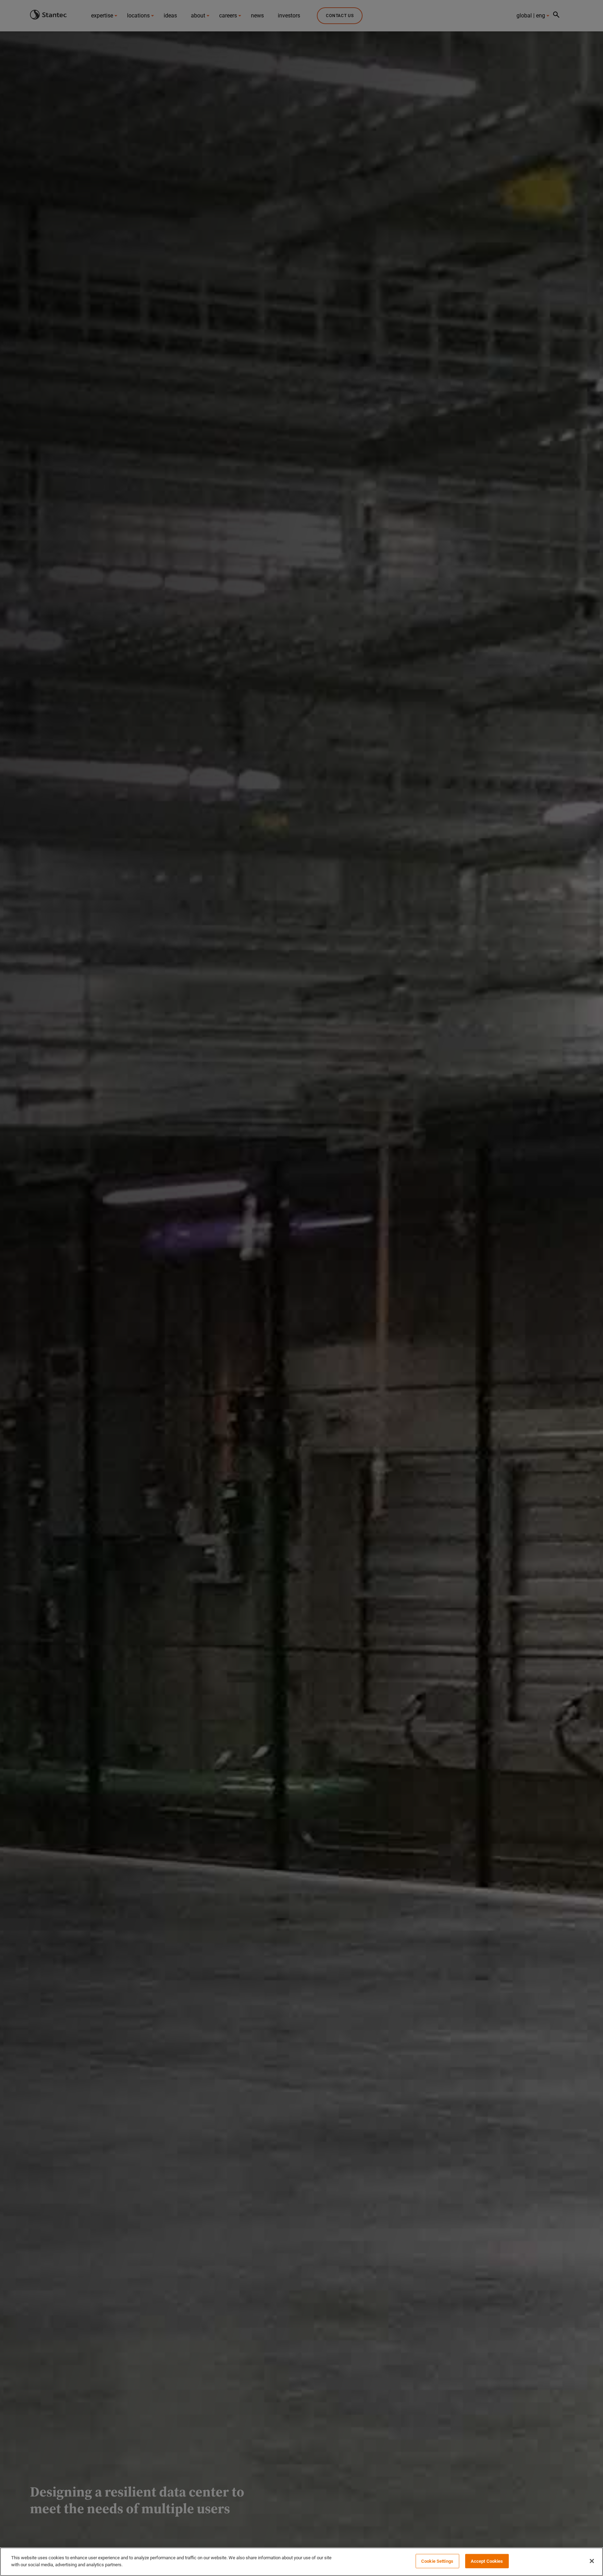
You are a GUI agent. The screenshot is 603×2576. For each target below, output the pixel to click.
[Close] (592, 2561)
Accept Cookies (487, 2561)
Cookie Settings (437, 2561)
